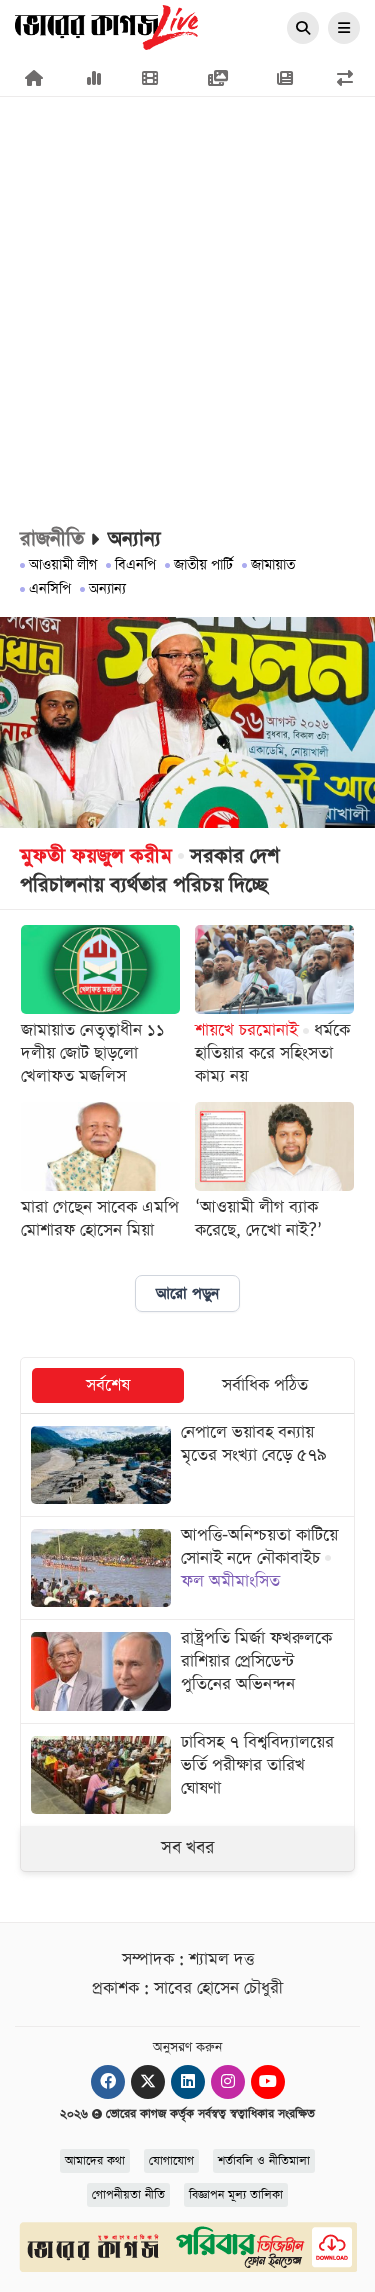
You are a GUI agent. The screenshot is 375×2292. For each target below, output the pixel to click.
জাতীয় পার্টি (203, 565)
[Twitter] (148, 2082)
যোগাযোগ (171, 2161)
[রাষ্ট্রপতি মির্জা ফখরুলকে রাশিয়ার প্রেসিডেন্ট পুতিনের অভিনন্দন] (187, 1671)
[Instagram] (228, 2082)
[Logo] (106, 26)
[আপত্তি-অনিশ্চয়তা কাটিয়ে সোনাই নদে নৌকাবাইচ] (187, 1568)
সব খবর (187, 1848)
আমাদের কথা (95, 2161)
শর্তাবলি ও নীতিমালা (264, 2161)
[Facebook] (108, 2082)
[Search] (303, 29)
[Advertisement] (187, 217)
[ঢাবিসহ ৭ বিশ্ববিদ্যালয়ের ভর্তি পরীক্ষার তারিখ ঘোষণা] (187, 1775)
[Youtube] (268, 2082)
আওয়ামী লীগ (63, 565)
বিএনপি (135, 565)
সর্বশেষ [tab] (108, 1385)
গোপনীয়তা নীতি (128, 2195)
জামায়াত (273, 565)
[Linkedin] (188, 2082)
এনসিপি (50, 589)
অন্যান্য (107, 589)
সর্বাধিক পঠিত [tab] (265, 1385)
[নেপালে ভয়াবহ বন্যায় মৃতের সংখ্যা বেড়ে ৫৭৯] (187, 1465)
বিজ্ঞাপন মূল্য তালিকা (236, 2195)
